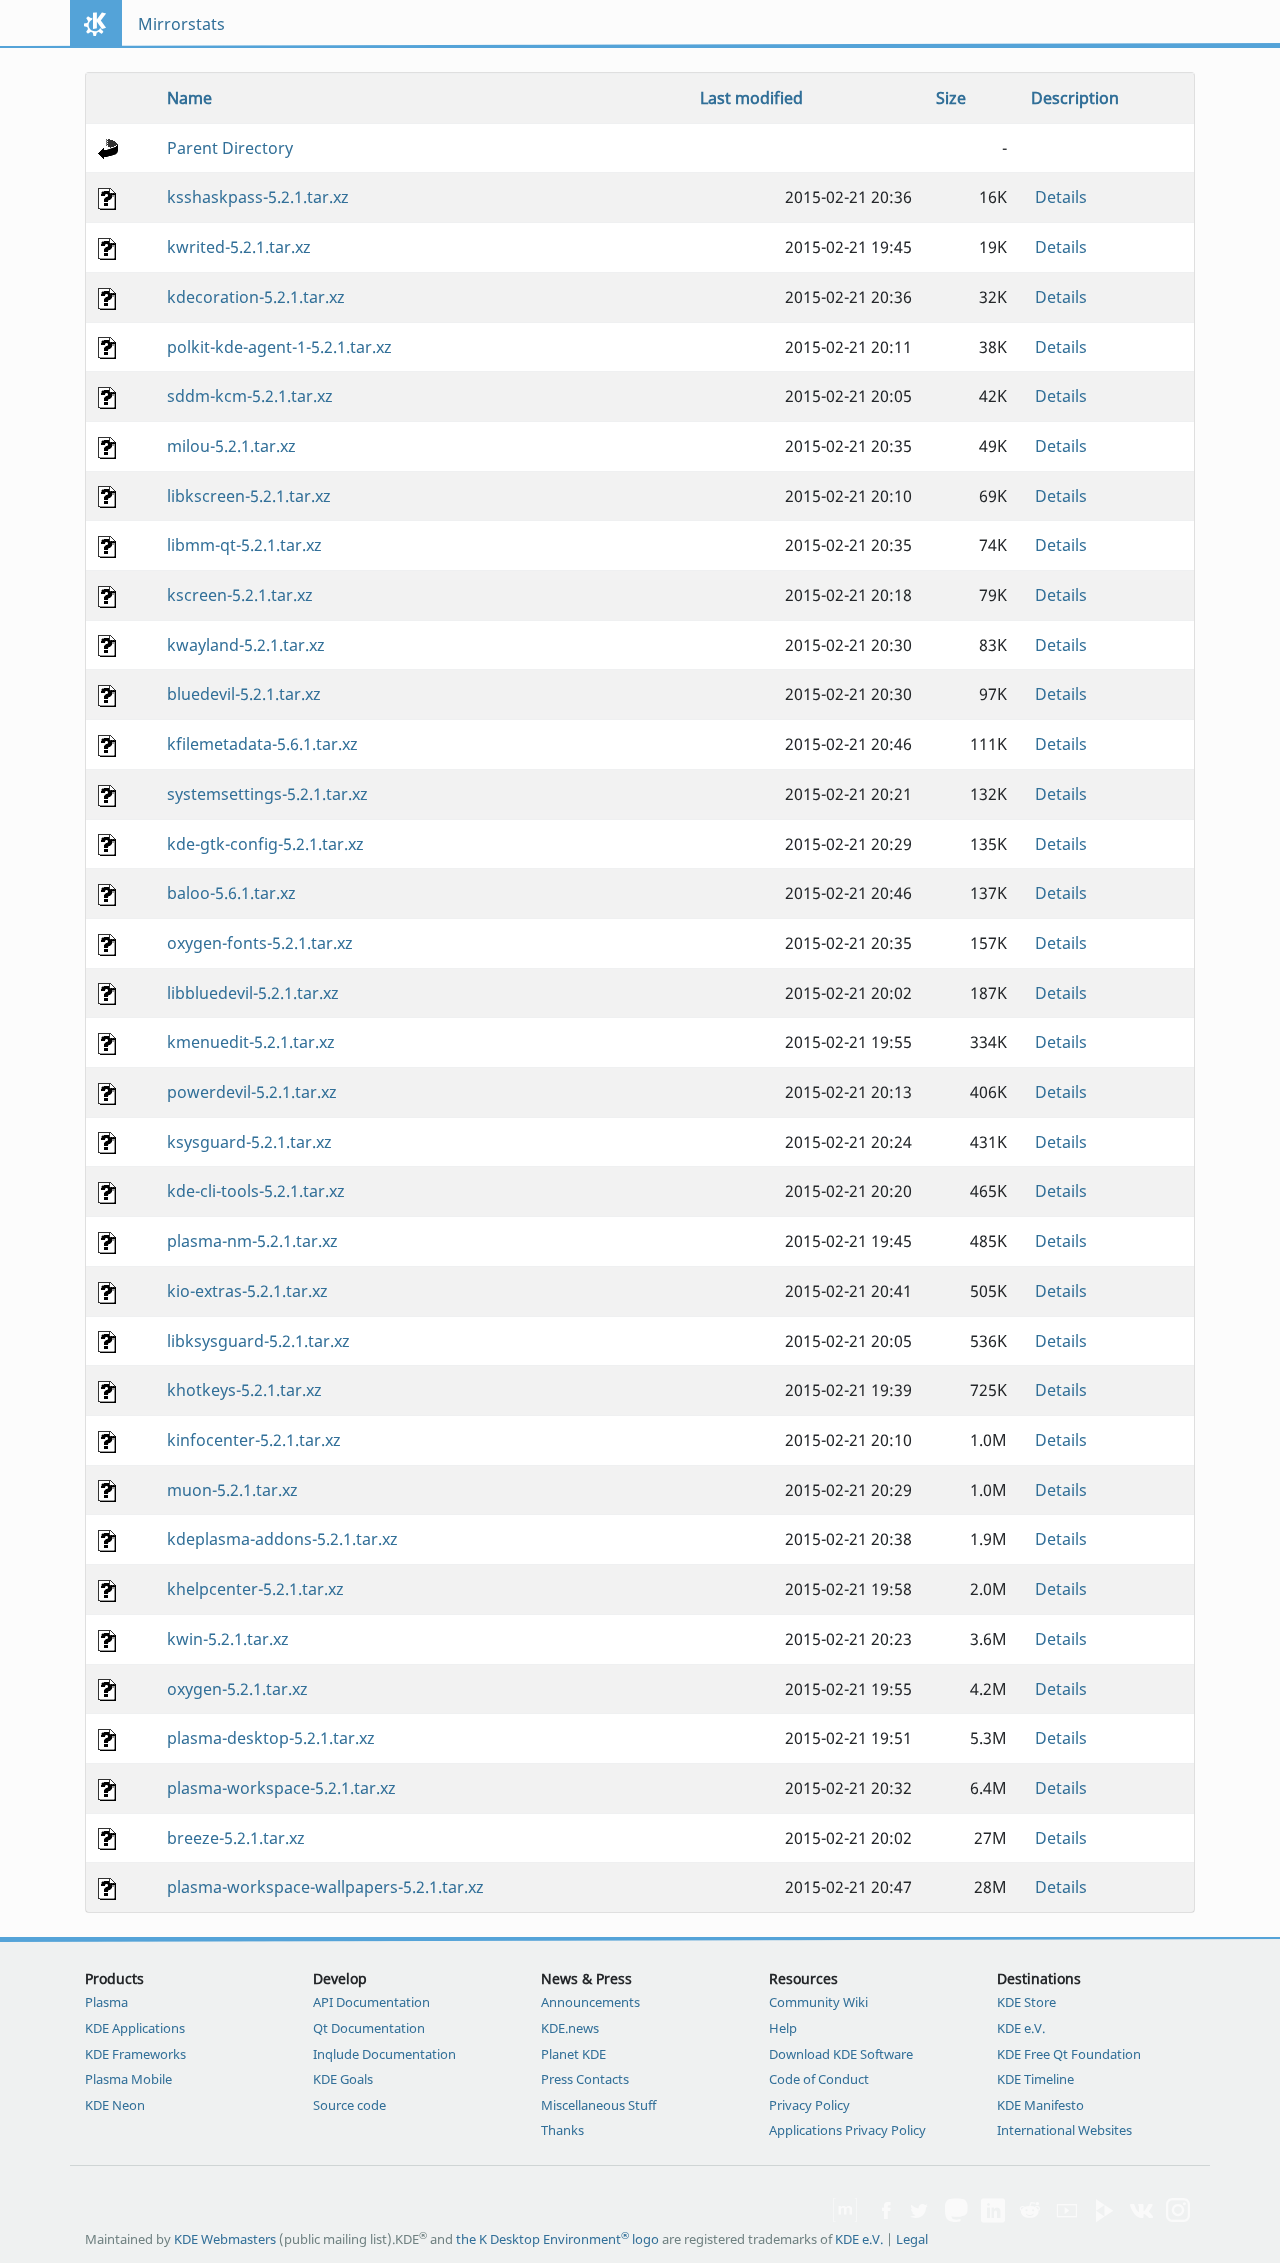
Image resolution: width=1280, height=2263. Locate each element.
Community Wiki (818, 2002)
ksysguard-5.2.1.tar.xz (249, 1142)
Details (1061, 197)
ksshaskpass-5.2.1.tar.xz (258, 197)
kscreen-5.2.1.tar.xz (240, 595)
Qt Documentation (369, 2028)
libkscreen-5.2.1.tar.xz (249, 496)
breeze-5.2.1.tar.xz (236, 1838)
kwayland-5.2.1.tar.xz (246, 645)
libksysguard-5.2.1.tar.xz (258, 1341)
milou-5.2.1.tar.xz (231, 446)
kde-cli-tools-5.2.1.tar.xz (256, 1191)
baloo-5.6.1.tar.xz (231, 893)
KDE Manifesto (1040, 2105)
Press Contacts (585, 2079)
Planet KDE (573, 2054)
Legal (912, 2239)
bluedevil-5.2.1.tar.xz (244, 694)
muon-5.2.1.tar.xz (232, 1490)
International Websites (1064, 2130)
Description (1075, 98)
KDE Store (1026, 2002)
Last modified (751, 98)
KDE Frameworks (135, 2054)
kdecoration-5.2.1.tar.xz (256, 297)
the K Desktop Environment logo (557, 2239)
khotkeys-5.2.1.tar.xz (244, 1390)
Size (951, 98)
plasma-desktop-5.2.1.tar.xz (271, 1738)
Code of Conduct (819, 2079)
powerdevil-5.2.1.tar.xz (252, 1092)
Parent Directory (230, 148)
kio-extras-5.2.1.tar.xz (247, 1291)
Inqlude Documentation (384, 2054)
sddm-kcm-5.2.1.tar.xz (250, 396)
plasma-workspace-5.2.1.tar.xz (281, 1788)
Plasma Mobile (128, 2079)
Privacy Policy (809, 2105)
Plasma (106, 2002)
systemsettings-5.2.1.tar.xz (267, 794)
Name (189, 98)
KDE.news (570, 2028)
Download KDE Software (841, 2054)
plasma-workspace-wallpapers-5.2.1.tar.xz (325, 1887)
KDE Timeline (1035, 2079)
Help (783, 2028)
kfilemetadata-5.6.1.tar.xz (262, 744)
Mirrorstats (181, 24)
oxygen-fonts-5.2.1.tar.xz (260, 943)
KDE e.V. (1021, 2028)
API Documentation (371, 2002)
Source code (349, 2105)
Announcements (590, 2002)
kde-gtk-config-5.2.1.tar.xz (265, 844)
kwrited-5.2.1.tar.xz (239, 247)
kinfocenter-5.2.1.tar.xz (254, 1440)
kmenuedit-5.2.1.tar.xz (251, 1042)
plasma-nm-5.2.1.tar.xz (252, 1241)
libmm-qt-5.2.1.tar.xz (244, 545)
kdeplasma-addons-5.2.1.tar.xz (282, 1539)
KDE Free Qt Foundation (1069, 2054)
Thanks (562, 2130)
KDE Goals (343, 2079)
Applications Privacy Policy (847, 2130)
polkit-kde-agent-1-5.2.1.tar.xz (279, 347)
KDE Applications (135, 2028)
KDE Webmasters (225, 2239)
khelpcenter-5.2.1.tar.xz (255, 1589)
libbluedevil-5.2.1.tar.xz (253, 993)
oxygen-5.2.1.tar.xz (237, 1689)
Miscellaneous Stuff (598, 2105)
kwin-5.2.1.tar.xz (228, 1639)
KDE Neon (115, 2105)
